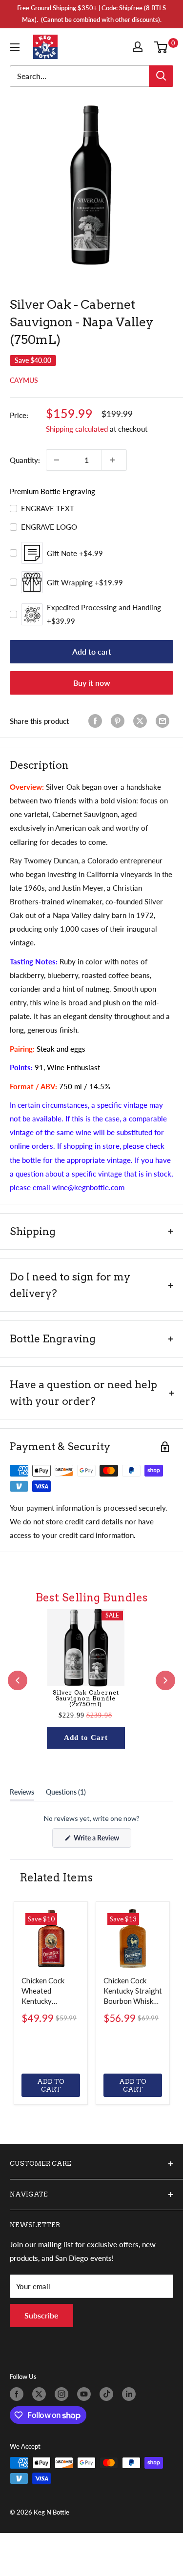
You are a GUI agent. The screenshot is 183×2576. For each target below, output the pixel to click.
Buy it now (92, 683)
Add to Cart (86, 1737)
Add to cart (92, 651)
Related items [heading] (56, 1877)
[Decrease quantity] (59, 460)
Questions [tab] (66, 1794)
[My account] (140, 47)
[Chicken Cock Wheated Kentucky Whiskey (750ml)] (51, 1938)
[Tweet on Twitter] (142, 721)
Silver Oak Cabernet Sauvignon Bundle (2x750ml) (86, 1698)
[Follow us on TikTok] (108, 2394)
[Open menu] (17, 47)
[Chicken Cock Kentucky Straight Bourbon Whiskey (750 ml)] (133, 1938)
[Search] (161, 76)
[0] (163, 47)
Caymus (24, 380)
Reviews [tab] (22, 1794)
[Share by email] (164, 721)
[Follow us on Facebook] (19, 2394)
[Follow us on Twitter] (41, 2394)
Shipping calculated (77, 429)
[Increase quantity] (114, 460)
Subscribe (41, 2315)
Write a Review (102, 1840)
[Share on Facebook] (97, 721)
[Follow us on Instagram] (63, 2394)
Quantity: (25, 460)
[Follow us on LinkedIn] (131, 2394)
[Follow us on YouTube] (86, 2394)
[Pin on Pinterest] (120, 721)
